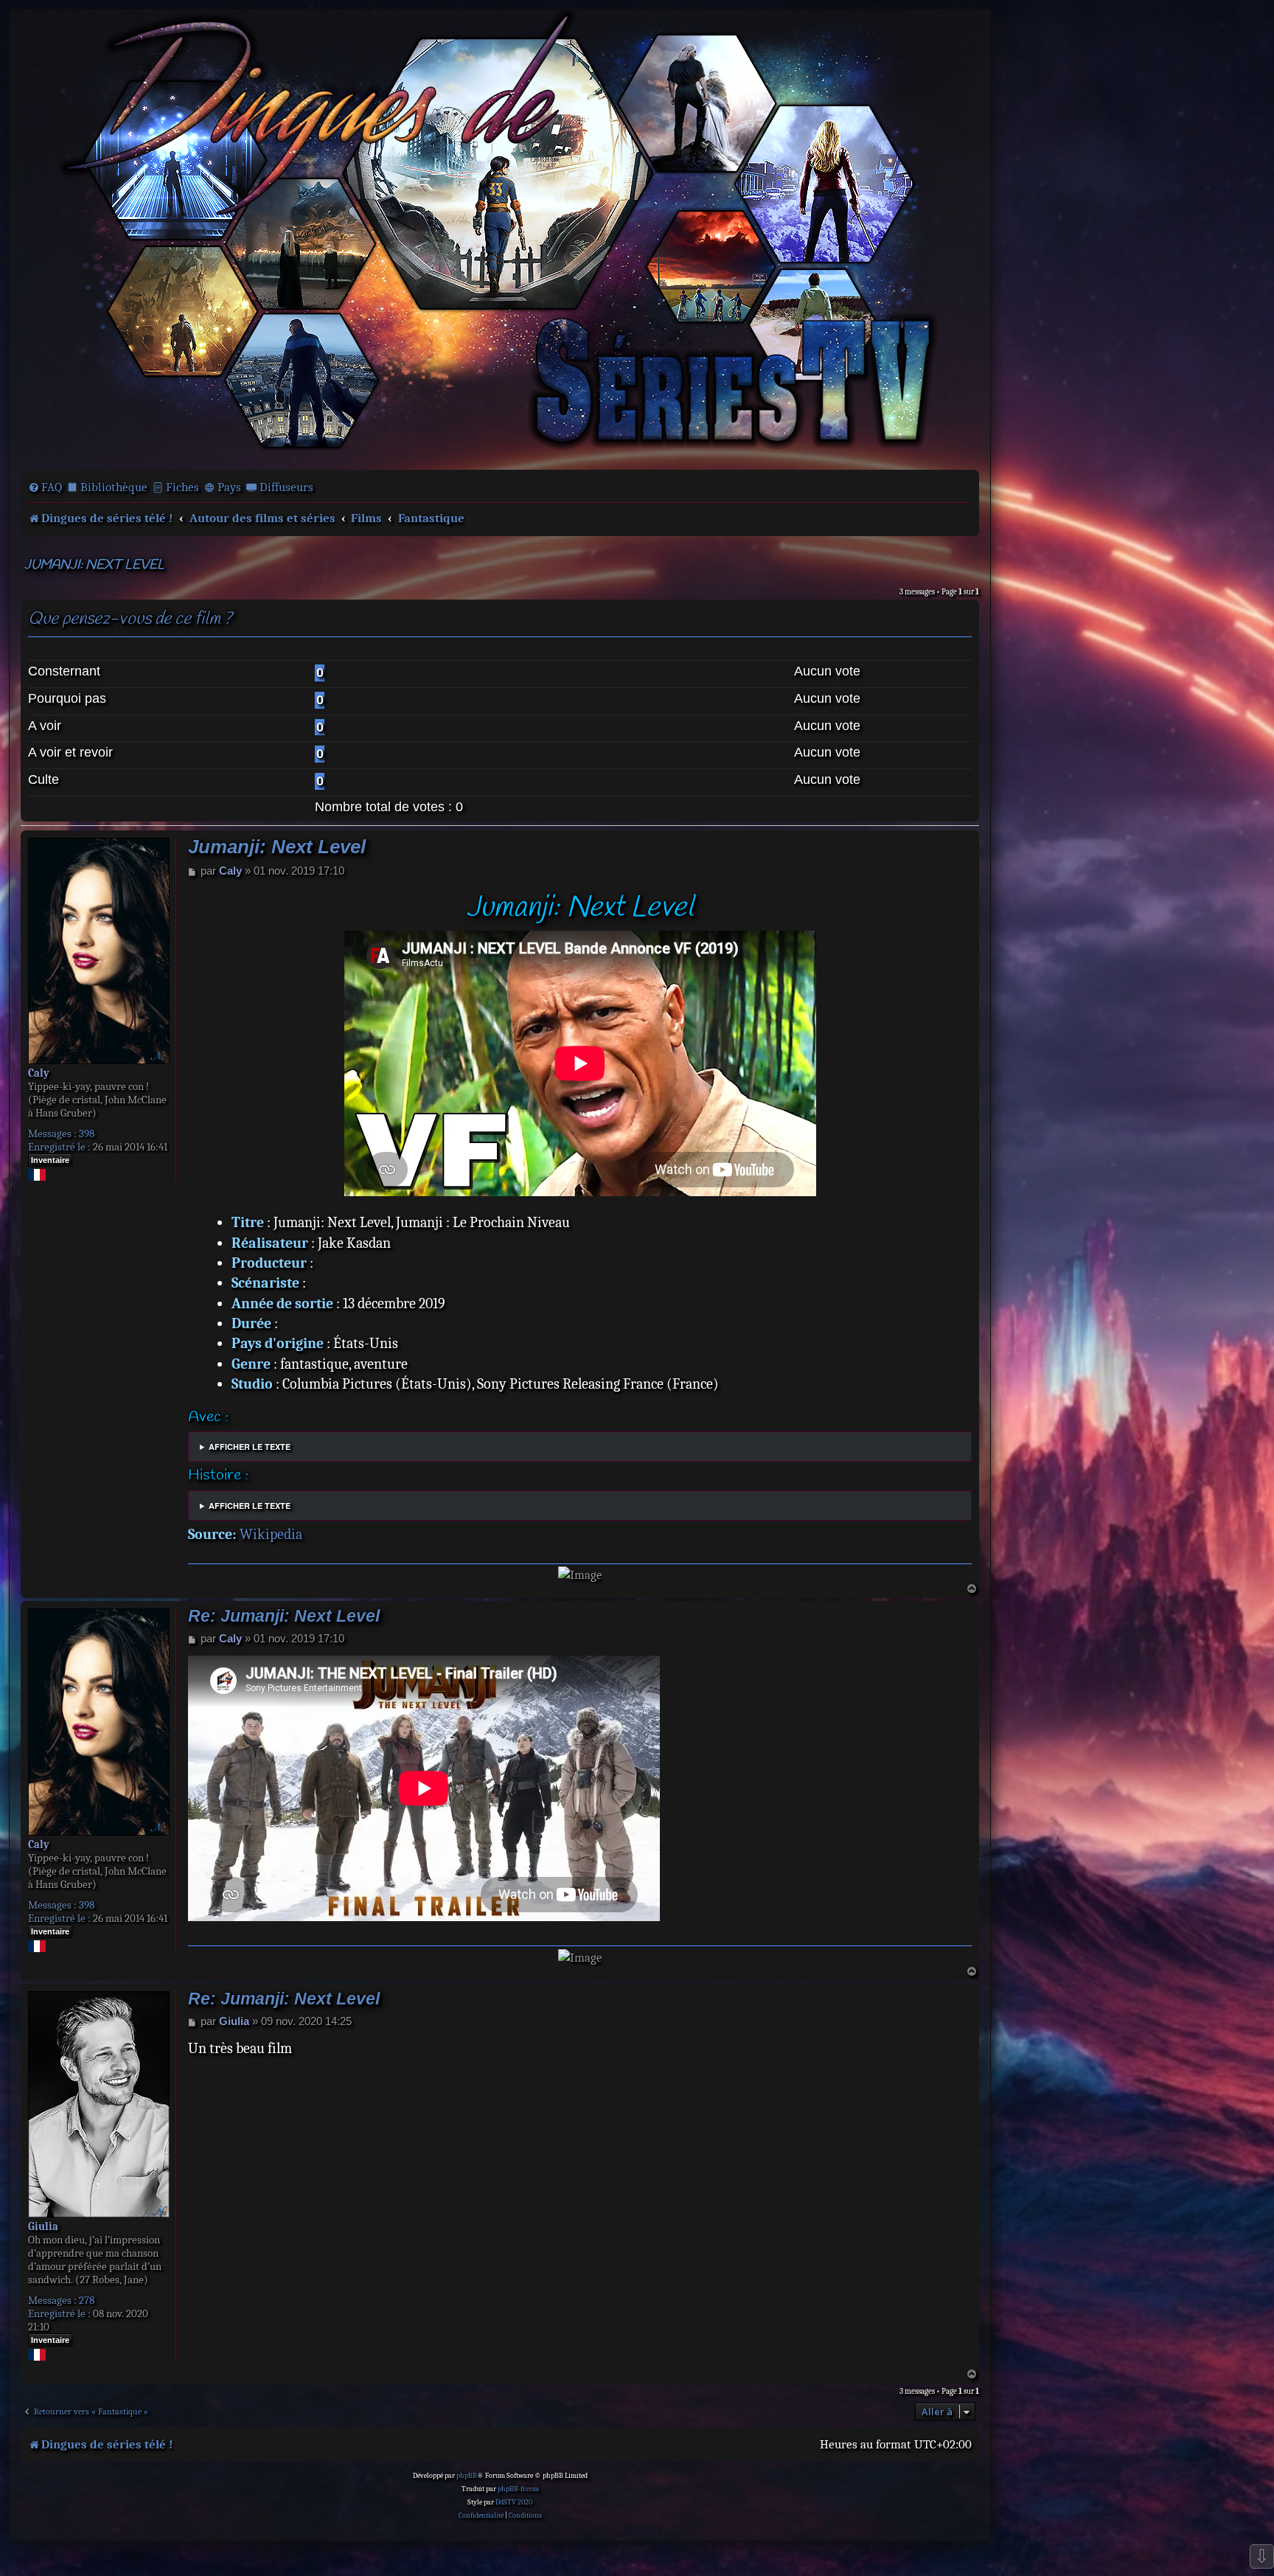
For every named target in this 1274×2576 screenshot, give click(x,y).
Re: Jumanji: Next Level (284, 1616)
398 (87, 1133)
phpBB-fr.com (518, 2489)
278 (87, 2300)
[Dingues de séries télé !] (500, 238)
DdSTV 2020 (514, 2502)
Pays (229, 487)
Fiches (182, 487)
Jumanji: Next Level (94, 565)
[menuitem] (45, 487)
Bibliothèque (114, 487)
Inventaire (50, 1160)
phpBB (467, 2476)
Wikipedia (271, 1534)
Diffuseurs (286, 487)
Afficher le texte (250, 1447)
